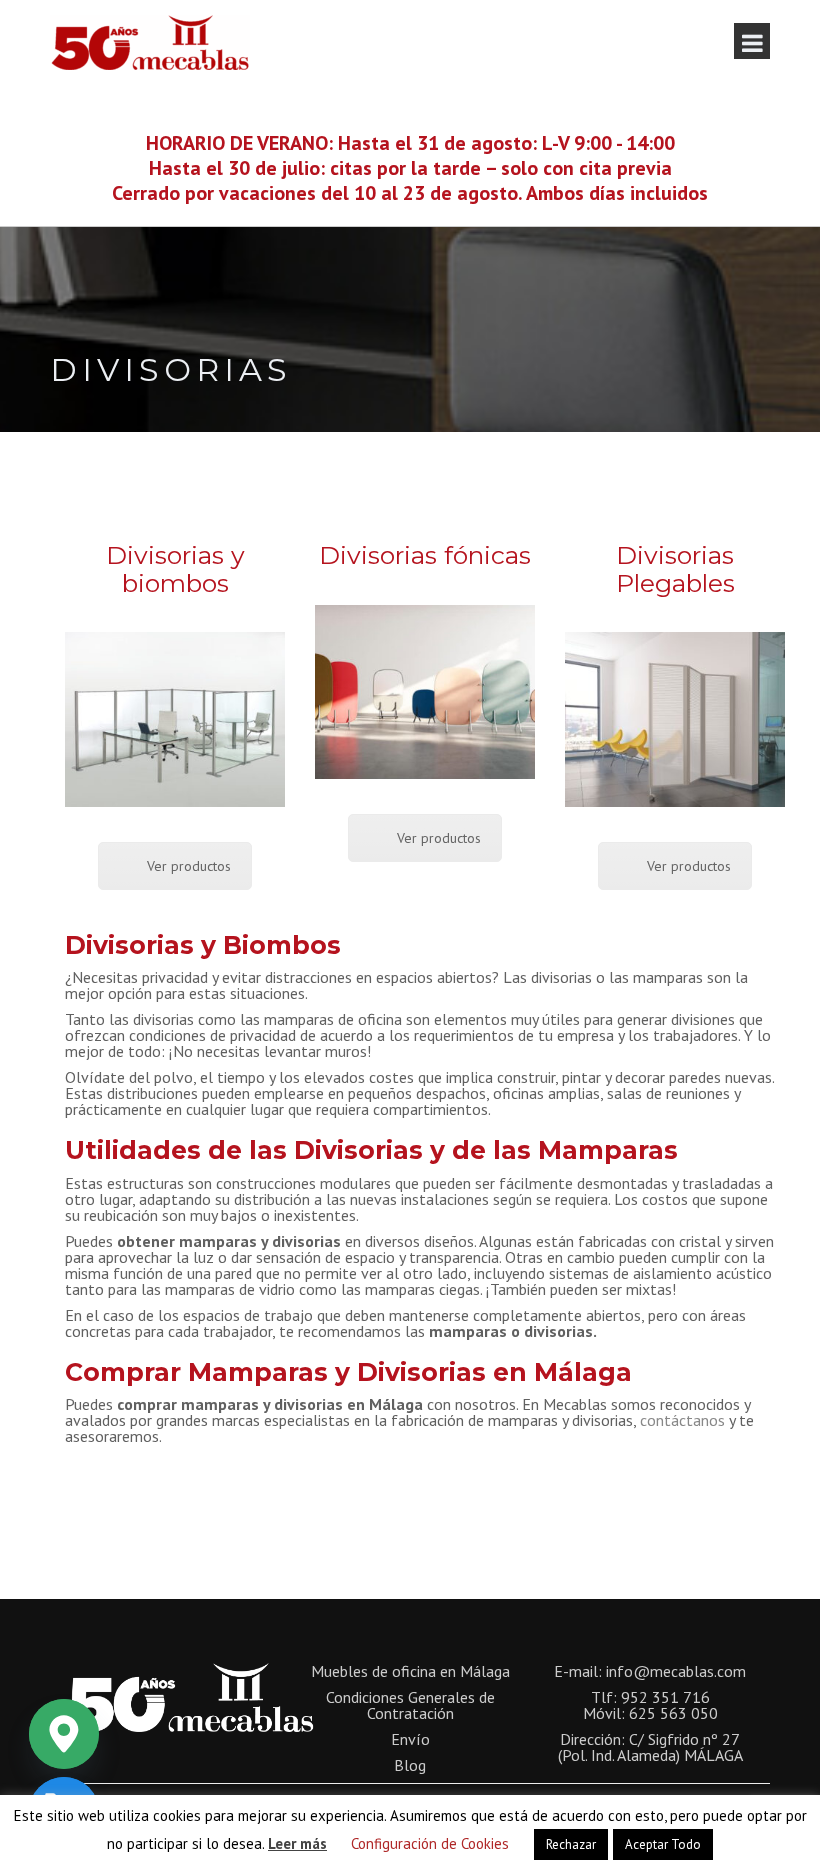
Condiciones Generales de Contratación (410, 1705)
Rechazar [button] (571, 1844)
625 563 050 (673, 1713)
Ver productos (189, 866)
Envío (410, 1739)
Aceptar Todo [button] (663, 1844)
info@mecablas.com (676, 1671)
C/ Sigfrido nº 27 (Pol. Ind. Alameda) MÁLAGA (650, 1747)
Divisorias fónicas (425, 555)
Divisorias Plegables (675, 569)
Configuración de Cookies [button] (430, 1843)
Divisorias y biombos (175, 569)
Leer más (297, 1844)
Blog (410, 1765)
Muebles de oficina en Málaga (410, 1671)
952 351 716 (665, 1697)
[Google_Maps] (64, 1734)
